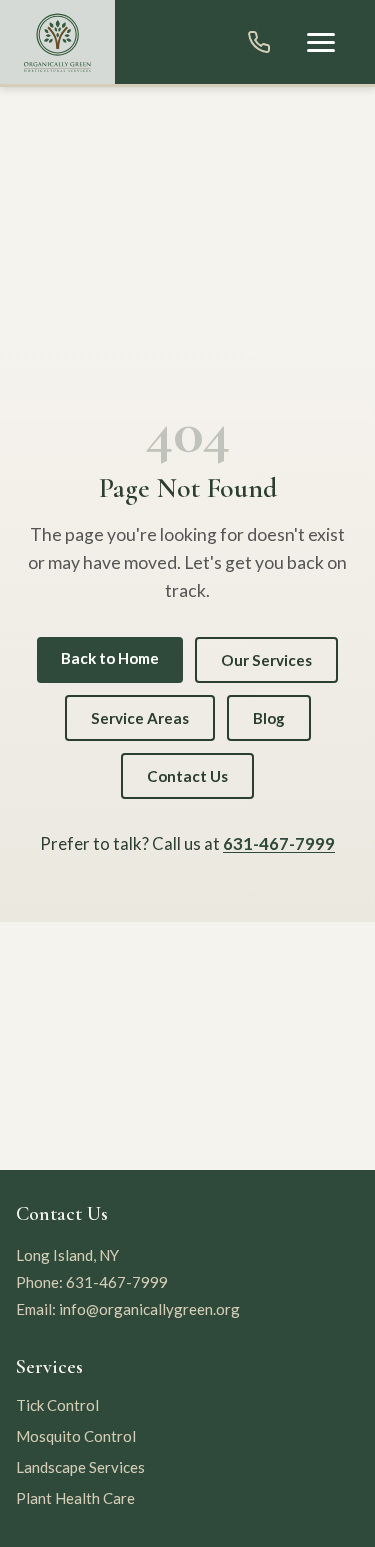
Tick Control (57, 1405)
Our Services (266, 660)
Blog (269, 718)
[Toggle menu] (321, 42)
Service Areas (140, 718)
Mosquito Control (76, 1436)
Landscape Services (80, 1467)
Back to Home (110, 658)
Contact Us (187, 776)
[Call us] (259, 42)
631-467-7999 (279, 843)
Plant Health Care (75, 1498)
